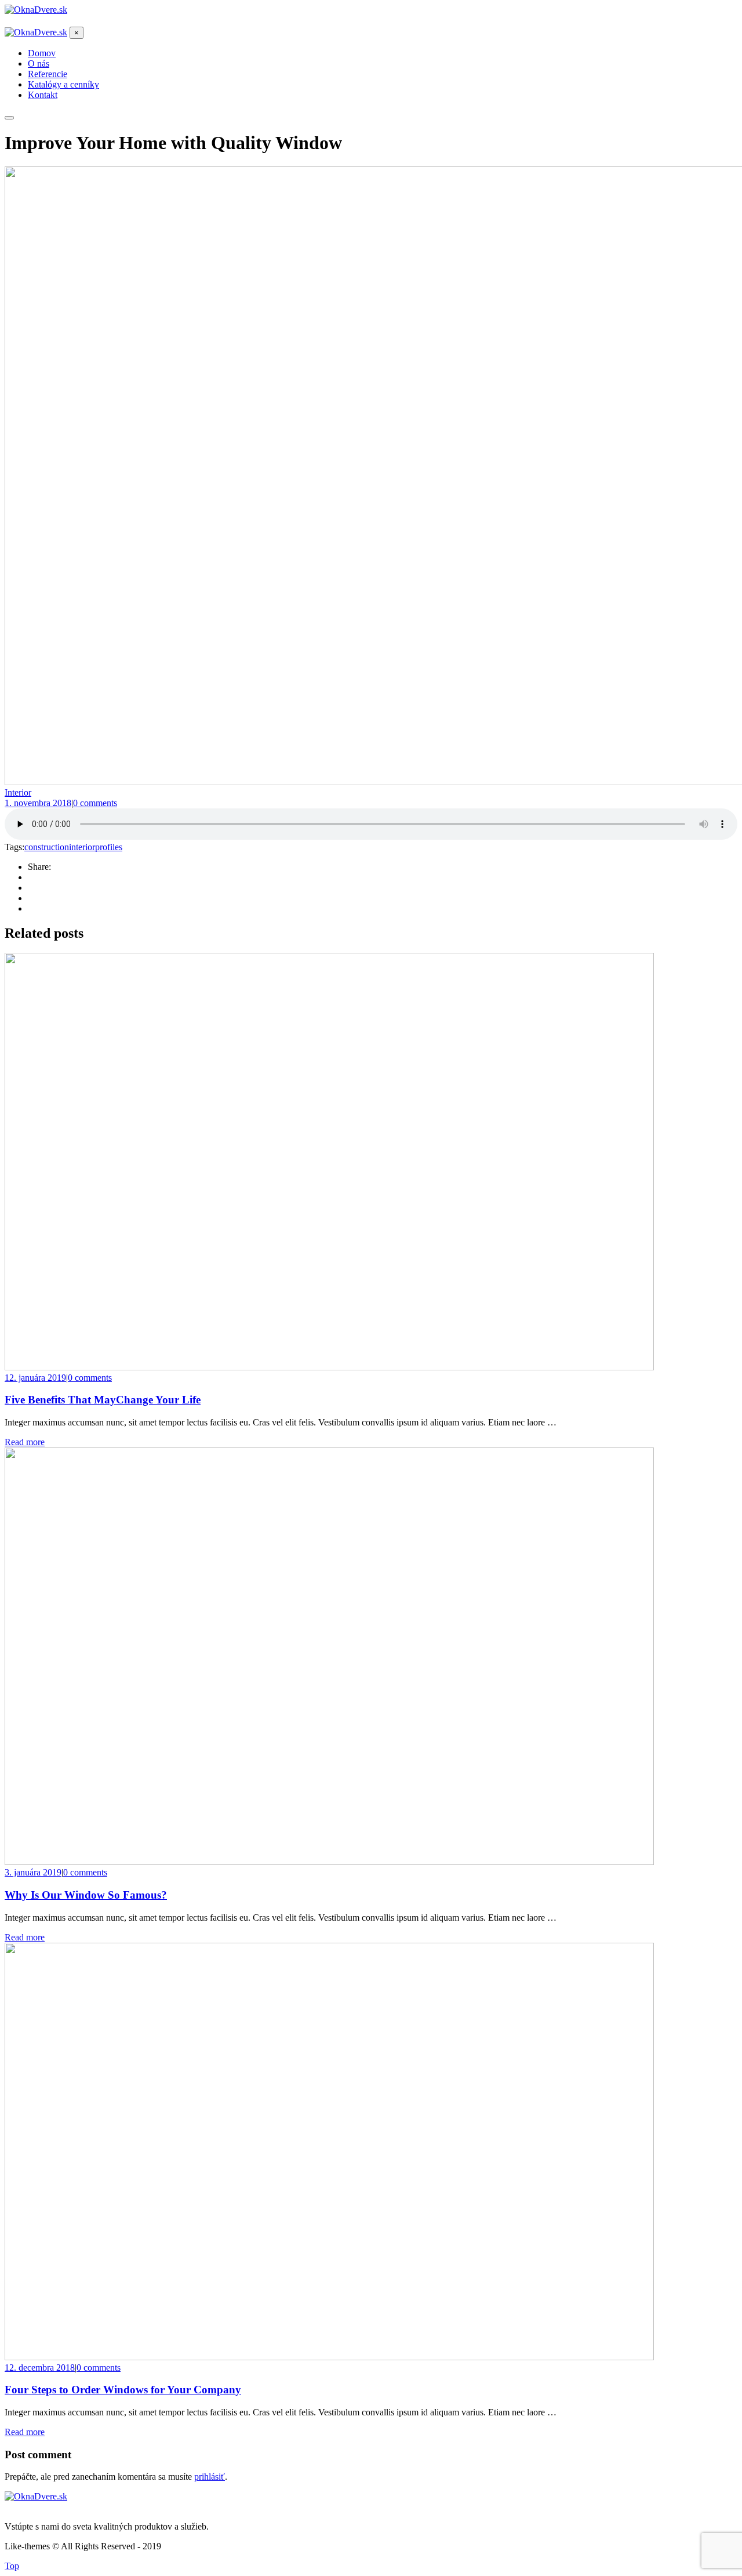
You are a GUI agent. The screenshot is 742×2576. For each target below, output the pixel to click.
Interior (18, 792)
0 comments (95, 803)
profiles (109, 847)
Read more (25, 1442)
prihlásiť (210, 2477)
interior (82, 847)
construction (47, 847)
